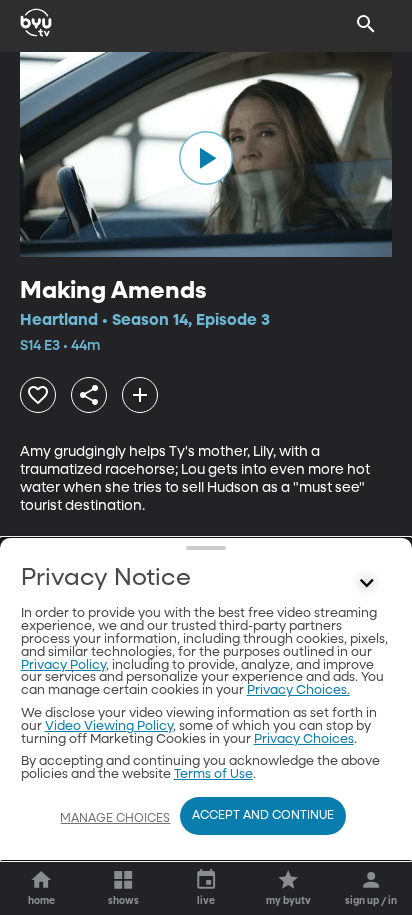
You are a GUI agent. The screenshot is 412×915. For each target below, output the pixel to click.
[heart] (38, 395)
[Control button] (366, 583)
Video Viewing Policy (109, 726)
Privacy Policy (63, 665)
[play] (206, 158)
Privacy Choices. (298, 690)
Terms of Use (213, 774)
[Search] (366, 24)
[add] (140, 395)
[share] (89, 395)
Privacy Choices (304, 739)
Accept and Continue (263, 816)
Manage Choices (115, 819)
